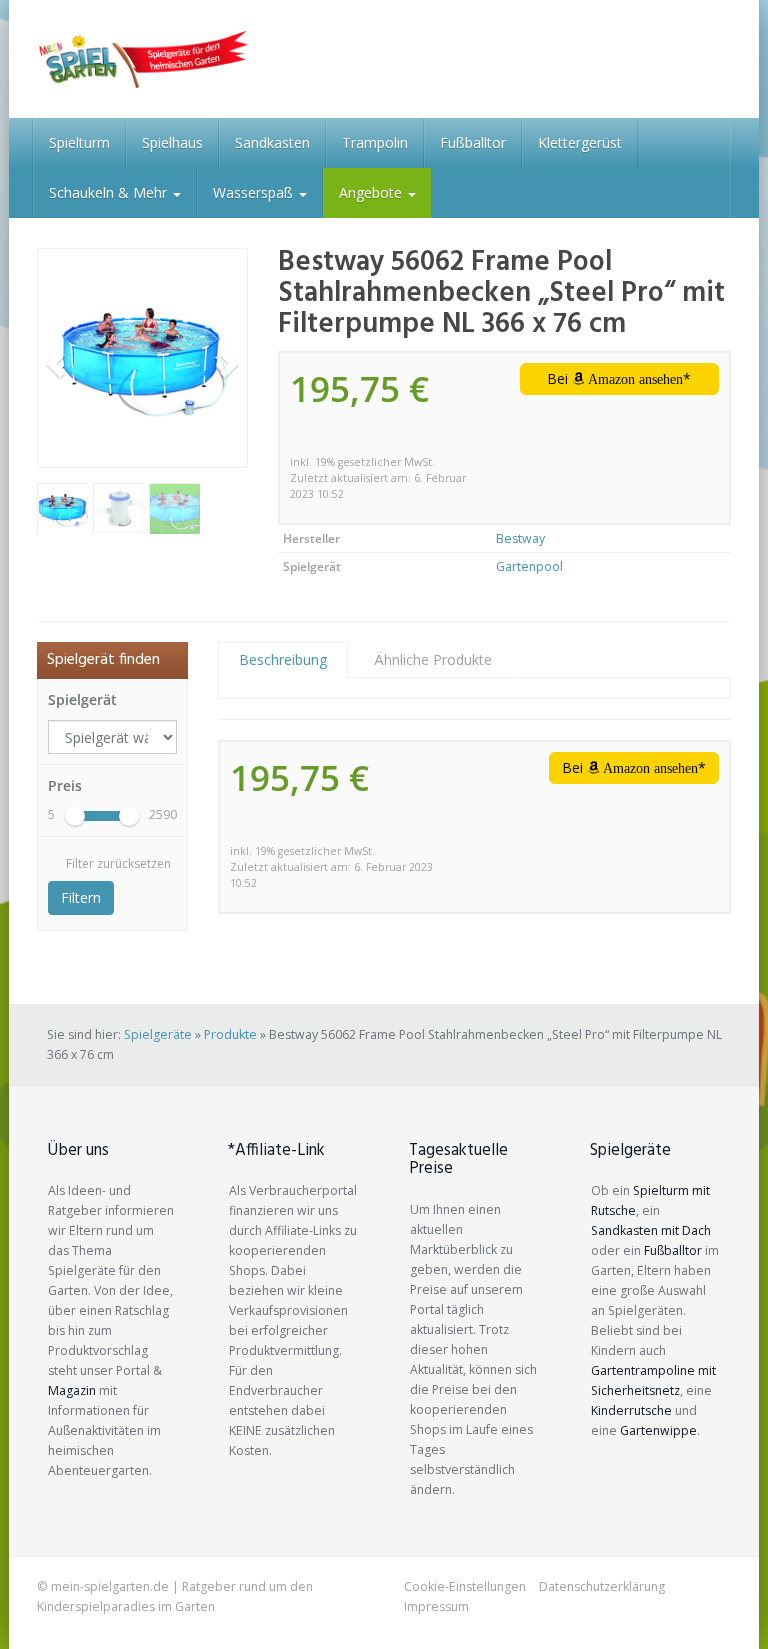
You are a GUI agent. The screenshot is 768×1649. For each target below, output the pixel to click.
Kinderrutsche (631, 1410)
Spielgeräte (158, 1034)
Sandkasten (272, 142)
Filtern (81, 897)
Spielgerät (82, 699)
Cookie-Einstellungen (465, 1586)
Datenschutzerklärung (602, 1586)
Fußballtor (473, 142)
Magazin (72, 1390)
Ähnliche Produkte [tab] (433, 659)
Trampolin (375, 142)
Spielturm (79, 142)
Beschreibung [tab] (283, 659)
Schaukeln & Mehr (110, 192)
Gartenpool (529, 566)
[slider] (75, 816)
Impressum (436, 1606)
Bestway (520, 538)
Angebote (372, 192)
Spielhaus (172, 142)
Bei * (619, 378)
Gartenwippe (658, 1430)
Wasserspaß (255, 192)
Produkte (230, 1034)
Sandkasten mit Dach (651, 1230)
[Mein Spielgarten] (142, 59)
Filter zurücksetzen (118, 863)
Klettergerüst (580, 142)
